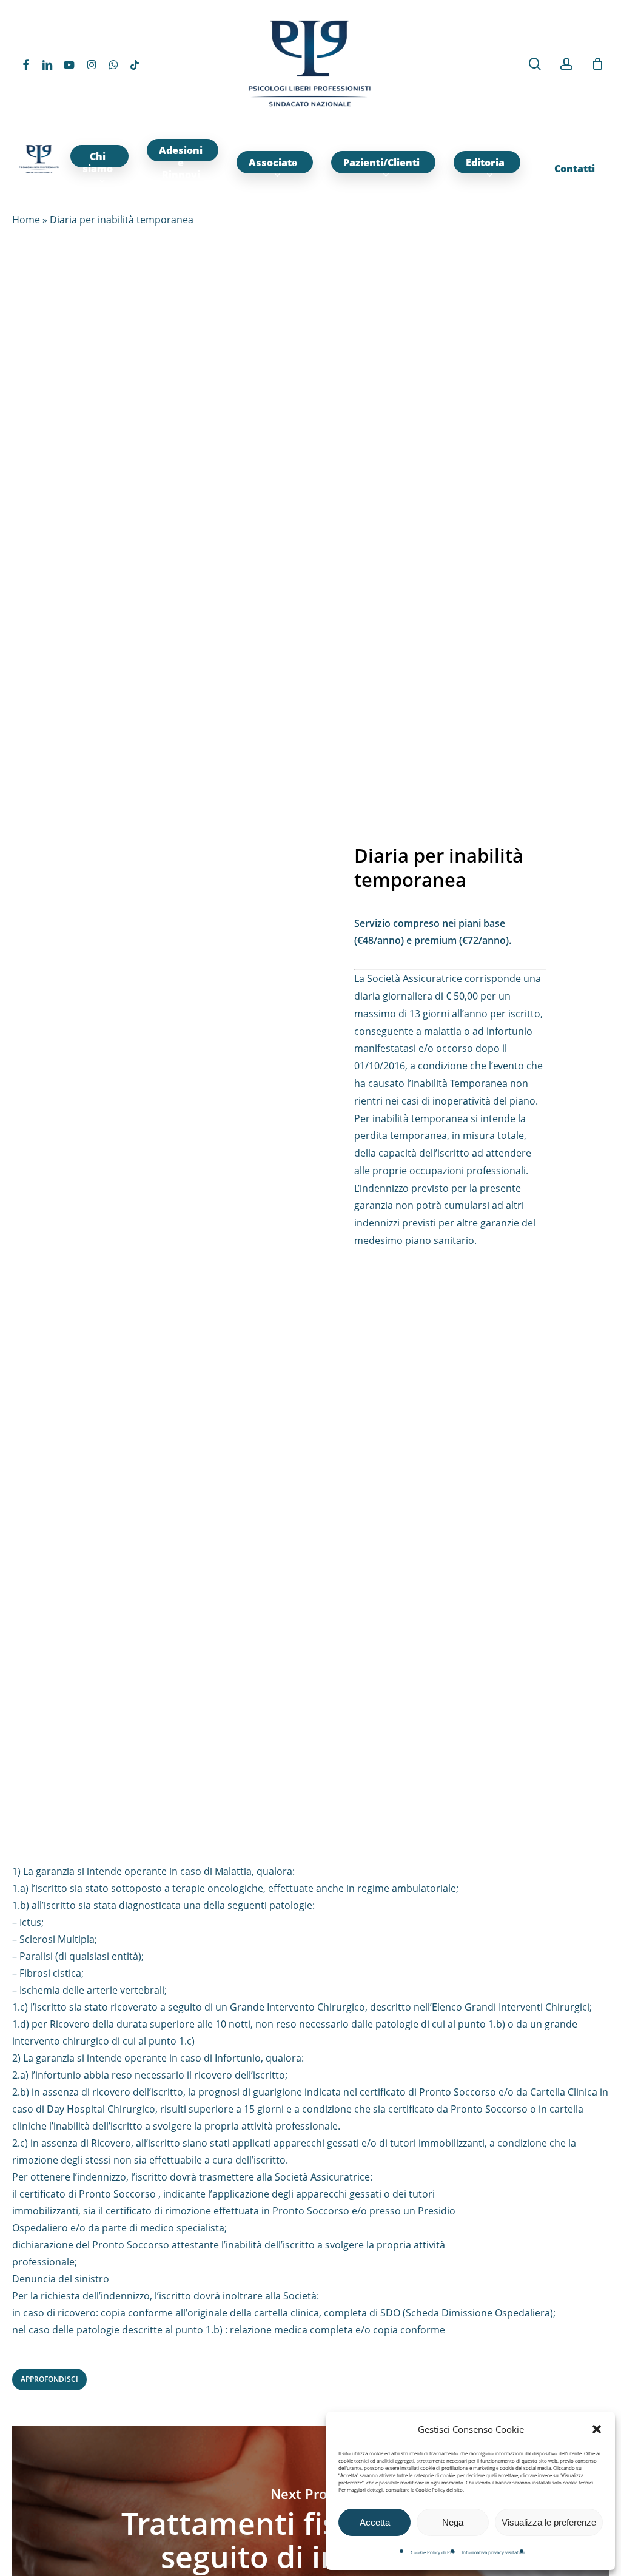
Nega (453, 2522)
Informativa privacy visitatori (493, 2552)
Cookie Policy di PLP (433, 2552)
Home (26, 220)
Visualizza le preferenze (549, 2522)
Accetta (375, 2522)
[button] (597, 2429)
